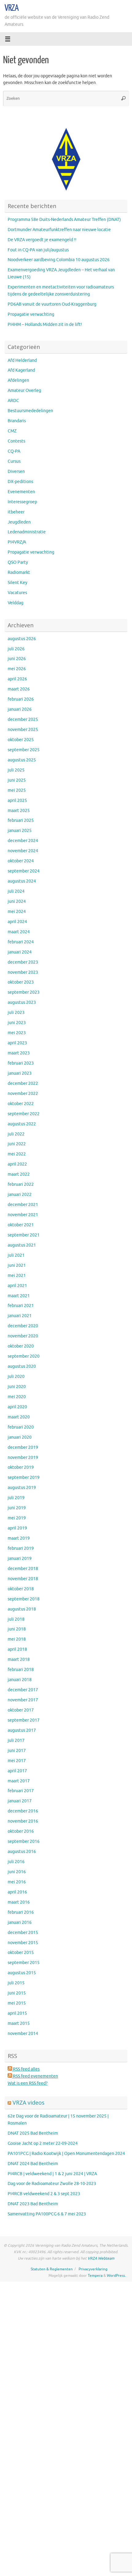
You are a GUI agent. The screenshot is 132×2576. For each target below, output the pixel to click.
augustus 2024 (22, 881)
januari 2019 (20, 1559)
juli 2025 (16, 770)
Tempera (95, 2276)
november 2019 (23, 1458)
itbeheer (16, 512)
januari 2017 (20, 1801)
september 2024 (24, 871)
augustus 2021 (22, 1245)
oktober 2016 (21, 1831)
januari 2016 (20, 1922)
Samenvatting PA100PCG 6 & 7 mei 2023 (47, 2214)
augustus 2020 (22, 1366)
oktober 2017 (21, 1710)
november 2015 (23, 1943)
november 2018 (23, 1579)
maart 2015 (19, 2023)
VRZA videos (29, 2102)
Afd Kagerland (21, 370)
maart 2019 (19, 1538)
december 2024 (23, 841)
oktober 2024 (21, 861)
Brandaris (17, 421)
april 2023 (17, 1043)
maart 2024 (19, 932)
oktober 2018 (21, 1589)
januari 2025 (20, 831)
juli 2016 (16, 1862)
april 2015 (17, 2013)
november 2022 (23, 1094)
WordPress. (116, 2276)
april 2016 (17, 1892)
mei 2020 (17, 1397)
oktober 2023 (21, 982)
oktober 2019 (21, 1467)
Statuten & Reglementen (52, 2269)
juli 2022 (16, 1134)
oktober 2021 (21, 1225)
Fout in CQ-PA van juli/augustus (38, 250)
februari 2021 (21, 1306)
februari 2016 (21, 1912)
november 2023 (23, 972)
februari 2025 (21, 820)
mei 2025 (17, 790)
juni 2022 (17, 1144)
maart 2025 (19, 811)
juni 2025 (17, 780)
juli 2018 (16, 1619)
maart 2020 (19, 1417)
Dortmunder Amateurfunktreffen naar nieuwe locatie (59, 230)
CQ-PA (14, 451)
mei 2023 (17, 1033)
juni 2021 (17, 1265)
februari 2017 (21, 1791)
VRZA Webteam (101, 2258)
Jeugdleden (19, 522)
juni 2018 (17, 1629)
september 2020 (24, 1356)
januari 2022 (20, 1195)
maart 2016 (19, 1902)
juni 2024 (17, 901)
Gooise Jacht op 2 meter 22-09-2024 (43, 2143)
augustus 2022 (22, 1124)
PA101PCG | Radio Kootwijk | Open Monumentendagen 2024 (66, 2154)
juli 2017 (16, 1741)
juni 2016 (17, 1872)
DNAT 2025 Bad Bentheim (33, 2133)
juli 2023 (16, 1013)
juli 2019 (16, 1498)
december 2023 (23, 962)
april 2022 (17, 1164)
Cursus (14, 461)
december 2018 (23, 1569)
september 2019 (24, 1478)
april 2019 (17, 1528)
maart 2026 (19, 689)
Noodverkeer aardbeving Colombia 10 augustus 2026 (59, 260)
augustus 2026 (22, 639)
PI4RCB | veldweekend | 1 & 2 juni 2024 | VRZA (52, 2174)
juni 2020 (17, 1387)
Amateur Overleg (24, 391)
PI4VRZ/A (17, 542)
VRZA (12, 8)
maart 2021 (19, 1296)
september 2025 (24, 750)
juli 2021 (16, 1255)
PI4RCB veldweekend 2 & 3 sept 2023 (44, 2194)
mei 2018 (17, 1639)
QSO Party (18, 562)
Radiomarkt (19, 572)
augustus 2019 (22, 1488)
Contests (16, 441)
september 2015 (24, 1963)
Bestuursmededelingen (30, 411)
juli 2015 (16, 1983)
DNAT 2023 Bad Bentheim (33, 2204)
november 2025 (23, 730)
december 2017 (23, 1690)
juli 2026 (16, 649)
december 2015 (23, 1933)
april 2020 (17, 1407)
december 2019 (23, 1447)
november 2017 (23, 1700)
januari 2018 (20, 1680)
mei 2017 (17, 1761)
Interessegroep (22, 502)
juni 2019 (17, 1508)
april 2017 (17, 1771)
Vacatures (17, 593)
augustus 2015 (22, 1973)
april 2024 (17, 922)
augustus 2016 (22, 1852)
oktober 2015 (21, 1953)
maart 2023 (19, 1053)
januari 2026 (20, 709)
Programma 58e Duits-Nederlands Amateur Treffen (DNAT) (64, 220)
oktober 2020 (21, 1346)
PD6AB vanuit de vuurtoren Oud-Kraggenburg (52, 304)
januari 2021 (20, 1316)
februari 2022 (21, 1184)
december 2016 (23, 1811)
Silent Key (17, 583)
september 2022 (24, 1114)
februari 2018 (21, 1670)
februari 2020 (21, 1427)
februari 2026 (21, 699)
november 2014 (23, 2034)
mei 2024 (17, 912)
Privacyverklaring (93, 2269)
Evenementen (21, 492)
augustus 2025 (22, 760)
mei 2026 (17, 669)
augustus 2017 (22, 1730)
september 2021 (24, 1235)
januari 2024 (20, 952)
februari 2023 (21, 1063)
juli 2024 (16, 891)
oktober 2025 (21, 740)
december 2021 (23, 1205)
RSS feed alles (26, 2069)
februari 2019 (21, 1548)
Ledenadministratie (27, 532)
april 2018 (17, 1649)
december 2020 (23, 1326)
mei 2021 (17, 1276)
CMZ (12, 431)
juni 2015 (17, 1993)
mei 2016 (17, 1882)
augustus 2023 (22, 1002)
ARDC (13, 401)
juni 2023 (17, 1023)
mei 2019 (17, 1518)
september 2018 (24, 1599)
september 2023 (24, 992)
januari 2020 (20, 1437)
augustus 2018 (22, 1609)
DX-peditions (20, 482)
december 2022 (23, 1083)
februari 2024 (21, 942)
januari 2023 (20, 1073)
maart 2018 (19, 1659)
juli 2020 (16, 1377)
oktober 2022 (21, 1104)
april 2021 (17, 1286)
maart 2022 (19, 1174)
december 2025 (23, 719)
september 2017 (24, 1720)
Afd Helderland (22, 360)
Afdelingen (18, 380)
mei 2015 (17, 2003)
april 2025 (17, 801)
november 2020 (23, 1336)
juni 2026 (17, 659)
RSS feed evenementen (35, 2076)
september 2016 (24, 1841)
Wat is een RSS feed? (28, 2083)
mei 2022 (17, 1154)
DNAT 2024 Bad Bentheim (33, 2164)
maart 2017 (19, 1781)
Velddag (16, 603)
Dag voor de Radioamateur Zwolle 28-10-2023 (52, 2184)
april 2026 (17, 679)
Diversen (16, 472)
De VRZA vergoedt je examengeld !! (42, 240)
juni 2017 (17, 1751)
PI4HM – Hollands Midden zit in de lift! (45, 325)
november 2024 (23, 851)
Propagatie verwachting (31, 314)
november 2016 (23, 1821)
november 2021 (23, 1215)
